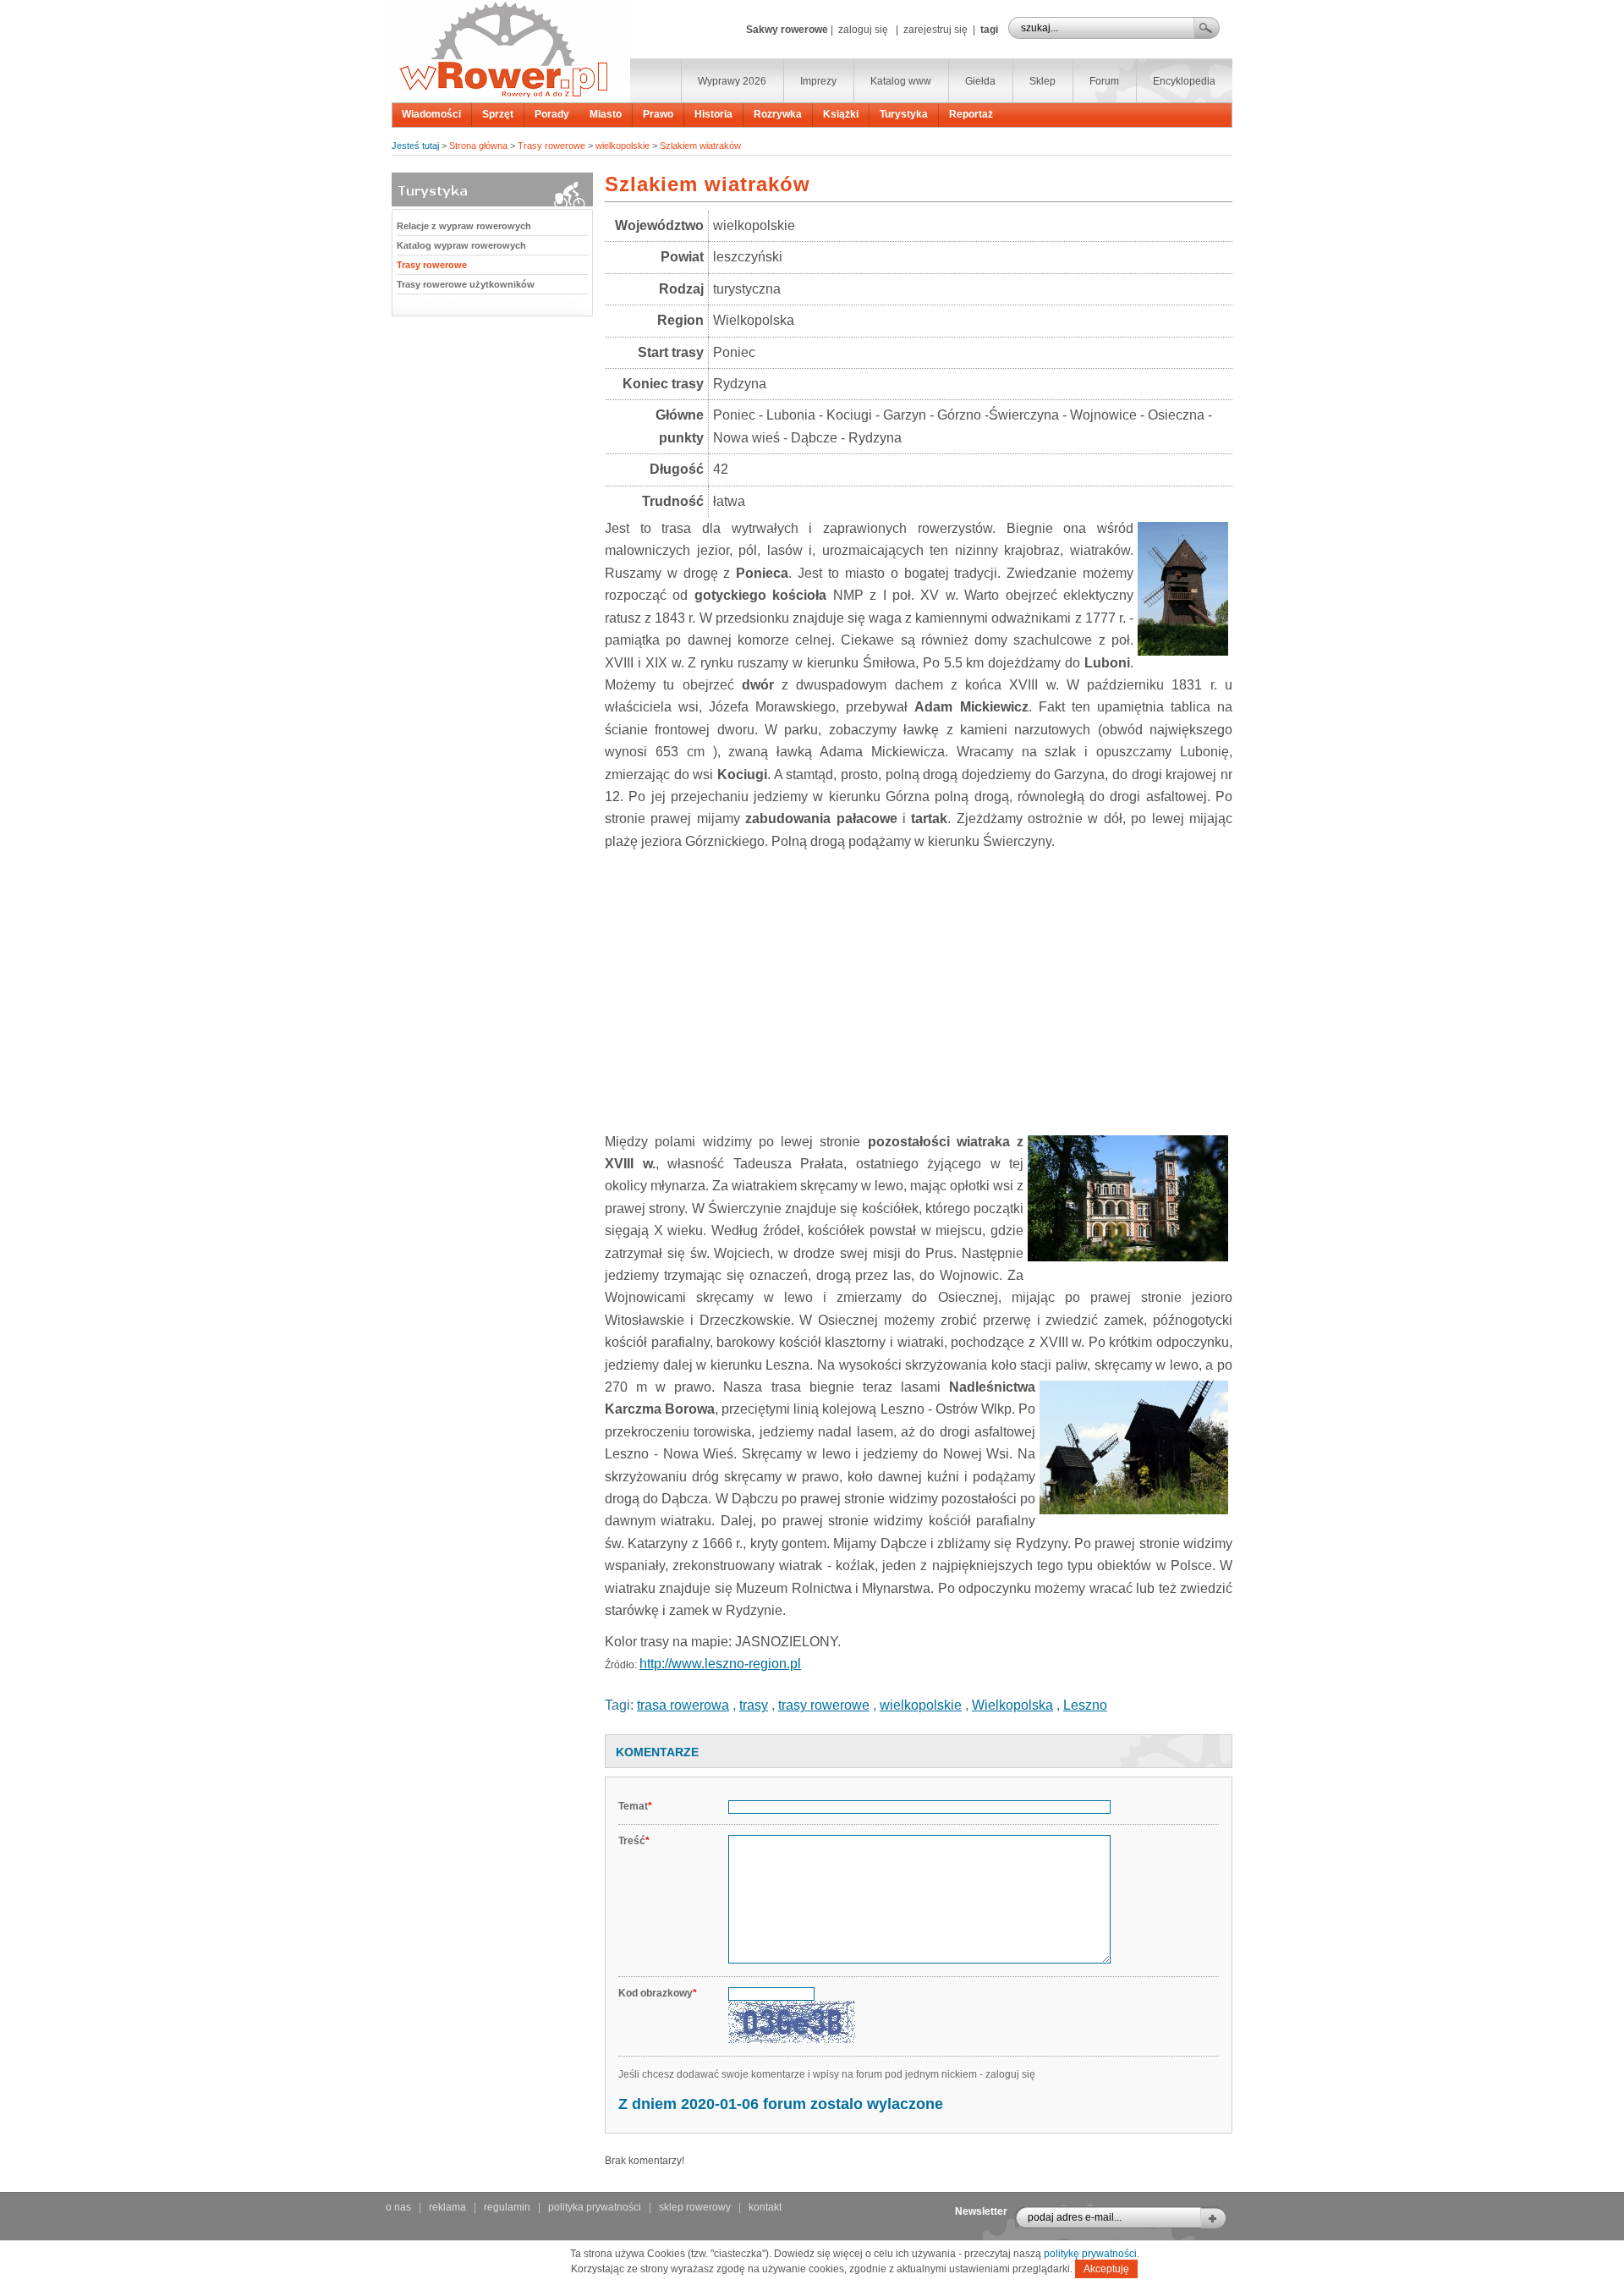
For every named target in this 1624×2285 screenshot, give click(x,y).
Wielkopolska (1012, 1705)
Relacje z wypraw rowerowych (464, 226)
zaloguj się (863, 30)
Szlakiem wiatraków (700, 146)
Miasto (606, 114)
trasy (754, 1705)
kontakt (765, 2207)
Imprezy (818, 81)
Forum (1104, 81)
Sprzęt (498, 114)
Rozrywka (778, 114)
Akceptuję (1106, 2269)
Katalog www (901, 81)
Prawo (658, 114)
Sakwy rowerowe (787, 30)
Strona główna (478, 146)
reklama (447, 2207)
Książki (841, 114)
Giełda (980, 81)
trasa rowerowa (683, 1705)
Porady (552, 114)
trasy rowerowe (824, 1705)
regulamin (507, 2207)
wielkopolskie (623, 146)
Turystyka (904, 114)
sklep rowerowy (695, 2207)
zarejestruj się (935, 30)
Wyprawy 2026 (732, 81)
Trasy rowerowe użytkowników (466, 284)
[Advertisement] (919, 988)
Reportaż (971, 114)
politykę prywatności (1090, 2254)
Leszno (1085, 1705)
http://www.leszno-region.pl (720, 1664)
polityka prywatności (595, 2207)
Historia (713, 114)
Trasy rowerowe (551, 146)
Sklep (1042, 81)
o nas (398, 2207)
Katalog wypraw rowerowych (461, 245)
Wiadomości (431, 114)
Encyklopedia (1184, 81)
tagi (989, 30)
